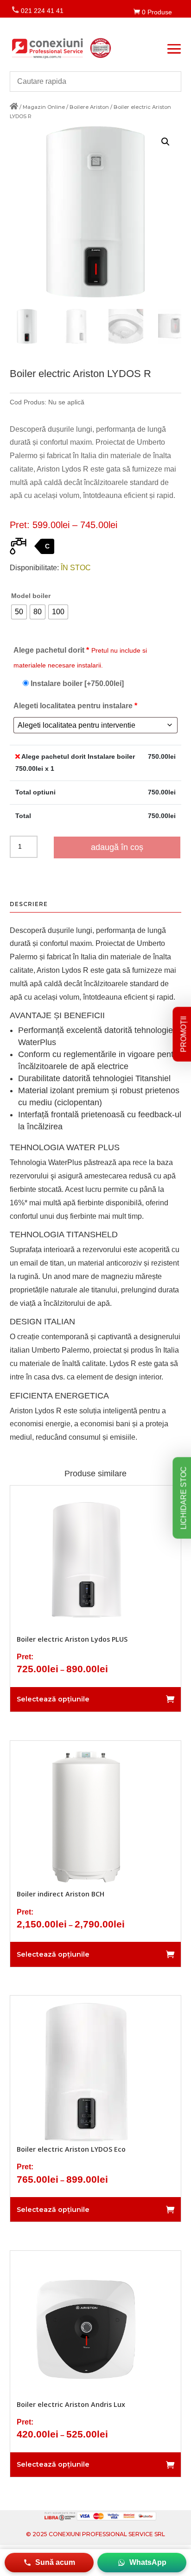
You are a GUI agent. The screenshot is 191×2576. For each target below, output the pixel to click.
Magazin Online (44, 107)
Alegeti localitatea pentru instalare (75, 706)
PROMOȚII (184, 1034)
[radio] (19, 612)
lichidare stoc (183, 1498)
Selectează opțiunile (53, 1699)
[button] (166, 142)
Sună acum (55, 2562)
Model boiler (31, 596)
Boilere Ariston (89, 107)
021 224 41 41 (37, 11)
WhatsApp (148, 2562)
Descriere (29, 904)
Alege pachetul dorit (80, 658)
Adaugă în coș (117, 847)
